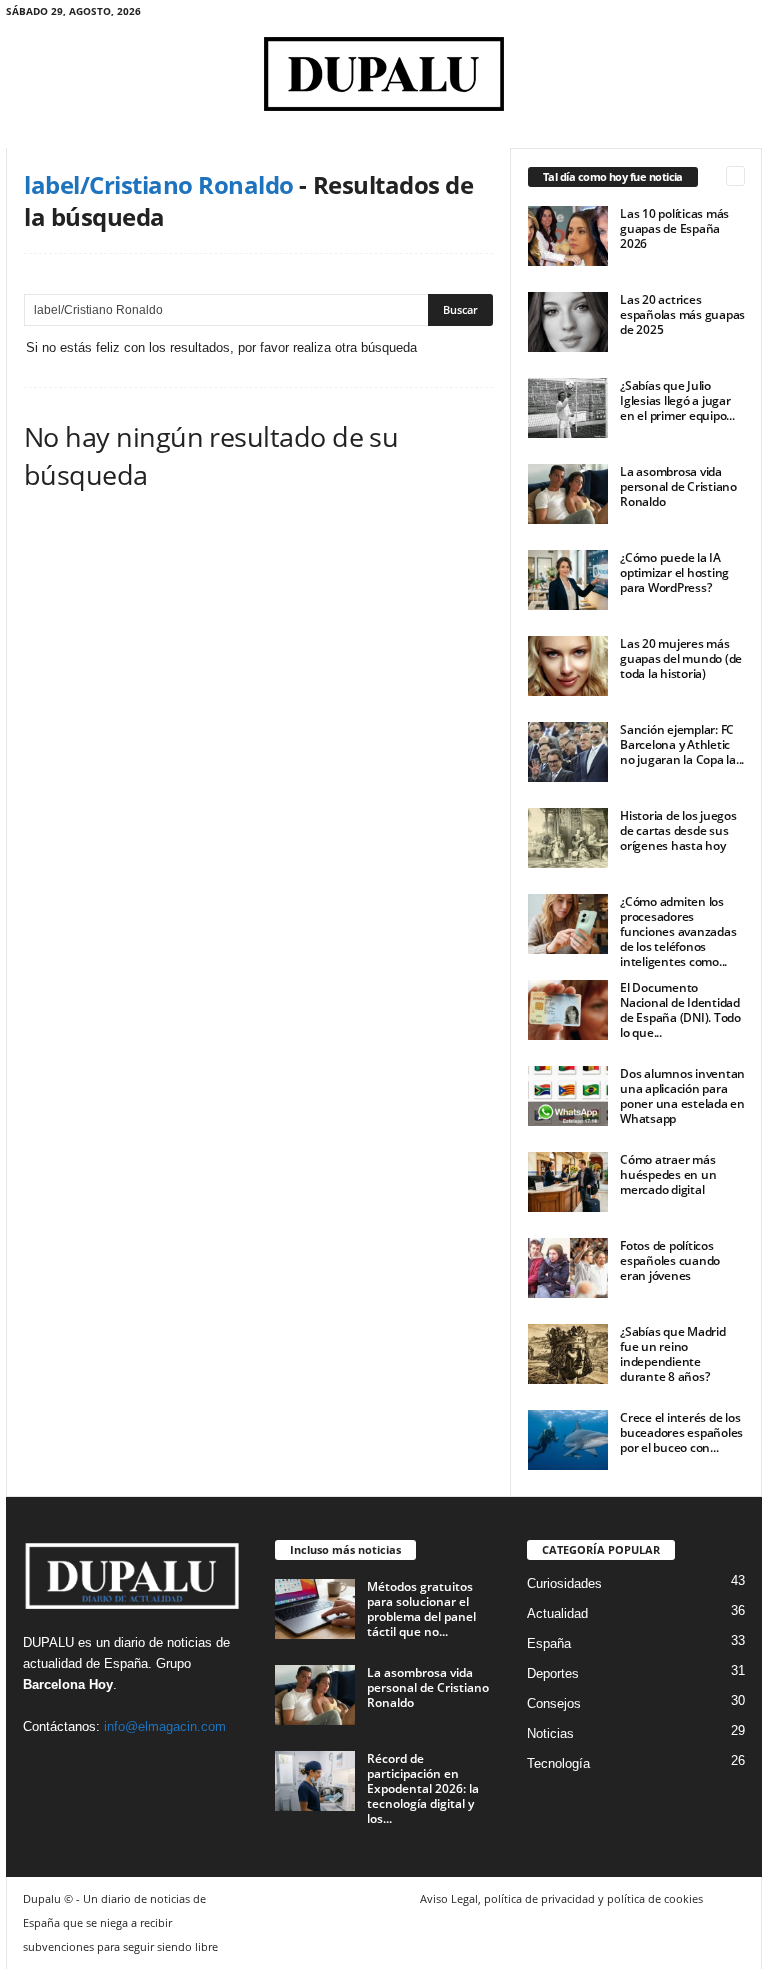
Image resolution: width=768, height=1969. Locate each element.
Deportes (553, 1673)
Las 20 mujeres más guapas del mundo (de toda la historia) (681, 658)
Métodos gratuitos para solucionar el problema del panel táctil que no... (421, 1609)
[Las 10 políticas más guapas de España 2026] (568, 236)
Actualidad (557, 1613)
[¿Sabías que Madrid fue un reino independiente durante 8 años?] (568, 1354)
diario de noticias (163, 1642)
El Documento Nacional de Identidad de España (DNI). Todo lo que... (680, 1010)
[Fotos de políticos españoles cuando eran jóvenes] (568, 1268)
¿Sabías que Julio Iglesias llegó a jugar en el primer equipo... (677, 400)
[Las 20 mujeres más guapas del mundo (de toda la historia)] (568, 666)
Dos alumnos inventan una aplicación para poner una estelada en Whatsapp (682, 1096)
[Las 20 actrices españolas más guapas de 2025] (568, 322)
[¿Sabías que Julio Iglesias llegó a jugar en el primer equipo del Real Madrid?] (568, 408)
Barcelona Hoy (68, 1684)
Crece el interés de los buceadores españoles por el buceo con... (681, 1432)
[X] (747, 14)
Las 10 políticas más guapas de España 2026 (674, 228)
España (126, 1663)
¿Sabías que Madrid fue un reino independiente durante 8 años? (673, 1354)
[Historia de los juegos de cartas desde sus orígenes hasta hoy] (568, 838)
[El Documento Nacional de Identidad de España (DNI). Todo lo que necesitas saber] (568, 1010)
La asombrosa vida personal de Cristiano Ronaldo (678, 486)
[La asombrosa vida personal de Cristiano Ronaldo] (568, 494)
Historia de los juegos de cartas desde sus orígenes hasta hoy (678, 830)
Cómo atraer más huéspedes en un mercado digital (668, 1174)
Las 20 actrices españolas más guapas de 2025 (682, 314)
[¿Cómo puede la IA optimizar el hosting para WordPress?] (568, 580)
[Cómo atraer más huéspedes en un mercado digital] (568, 1182)
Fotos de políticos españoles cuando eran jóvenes (670, 1260)
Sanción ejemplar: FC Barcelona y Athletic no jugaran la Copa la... (682, 744)
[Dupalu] (384, 74)
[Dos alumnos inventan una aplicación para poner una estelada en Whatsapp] (568, 1096)
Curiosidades (564, 1583)
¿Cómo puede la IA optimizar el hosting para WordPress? (674, 572)
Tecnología (558, 1763)
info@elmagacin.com (165, 1726)
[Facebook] (716, 14)
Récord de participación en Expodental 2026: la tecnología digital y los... (423, 1788)
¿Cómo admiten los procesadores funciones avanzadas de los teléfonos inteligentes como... (678, 931)
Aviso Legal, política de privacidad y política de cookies (561, 1898)
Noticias (550, 1733)
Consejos (554, 1703)
